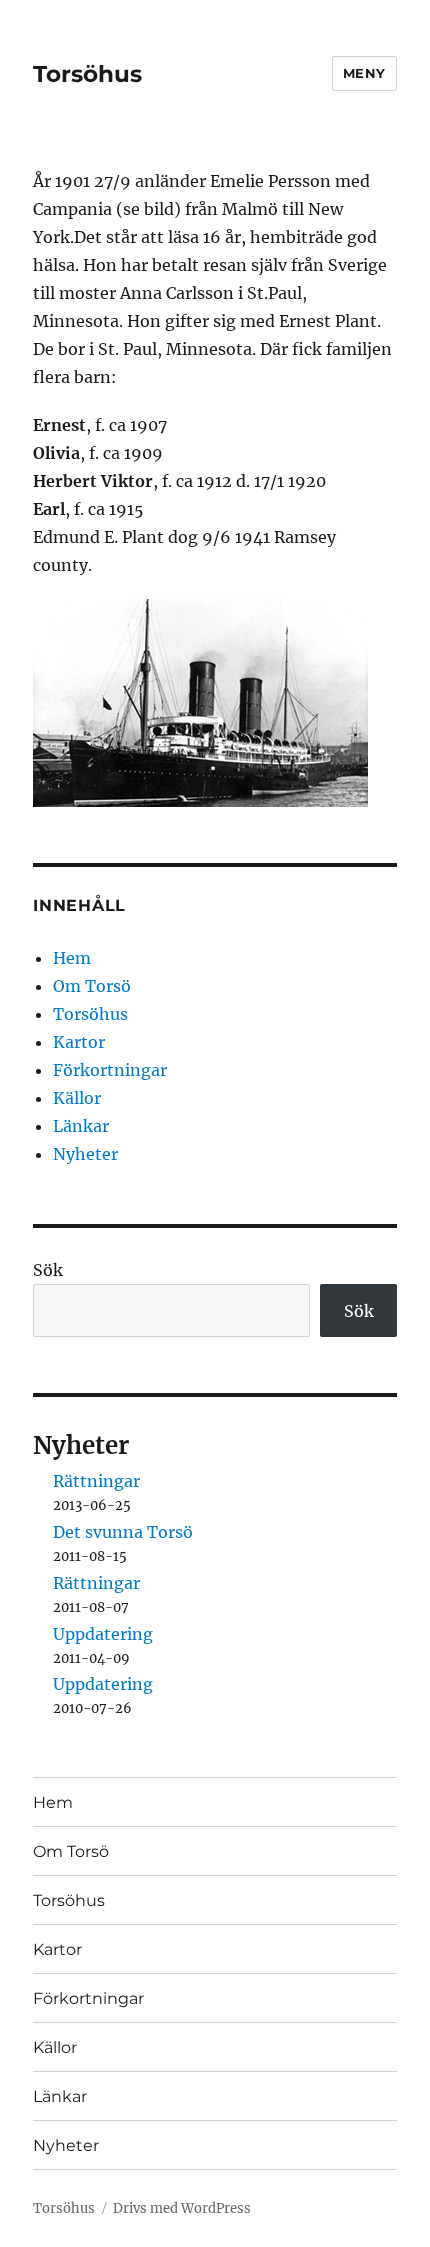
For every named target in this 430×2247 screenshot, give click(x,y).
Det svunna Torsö (123, 1532)
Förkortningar (110, 1070)
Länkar (81, 1126)
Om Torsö (92, 986)
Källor (77, 1098)
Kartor (79, 1042)
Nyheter (85, 1154)
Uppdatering (103, 1634)
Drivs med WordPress (182, 2208)
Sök (48, 1270)
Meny (364, 73)
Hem (72, 958)
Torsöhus (87, 74)
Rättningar (96, 1481)
